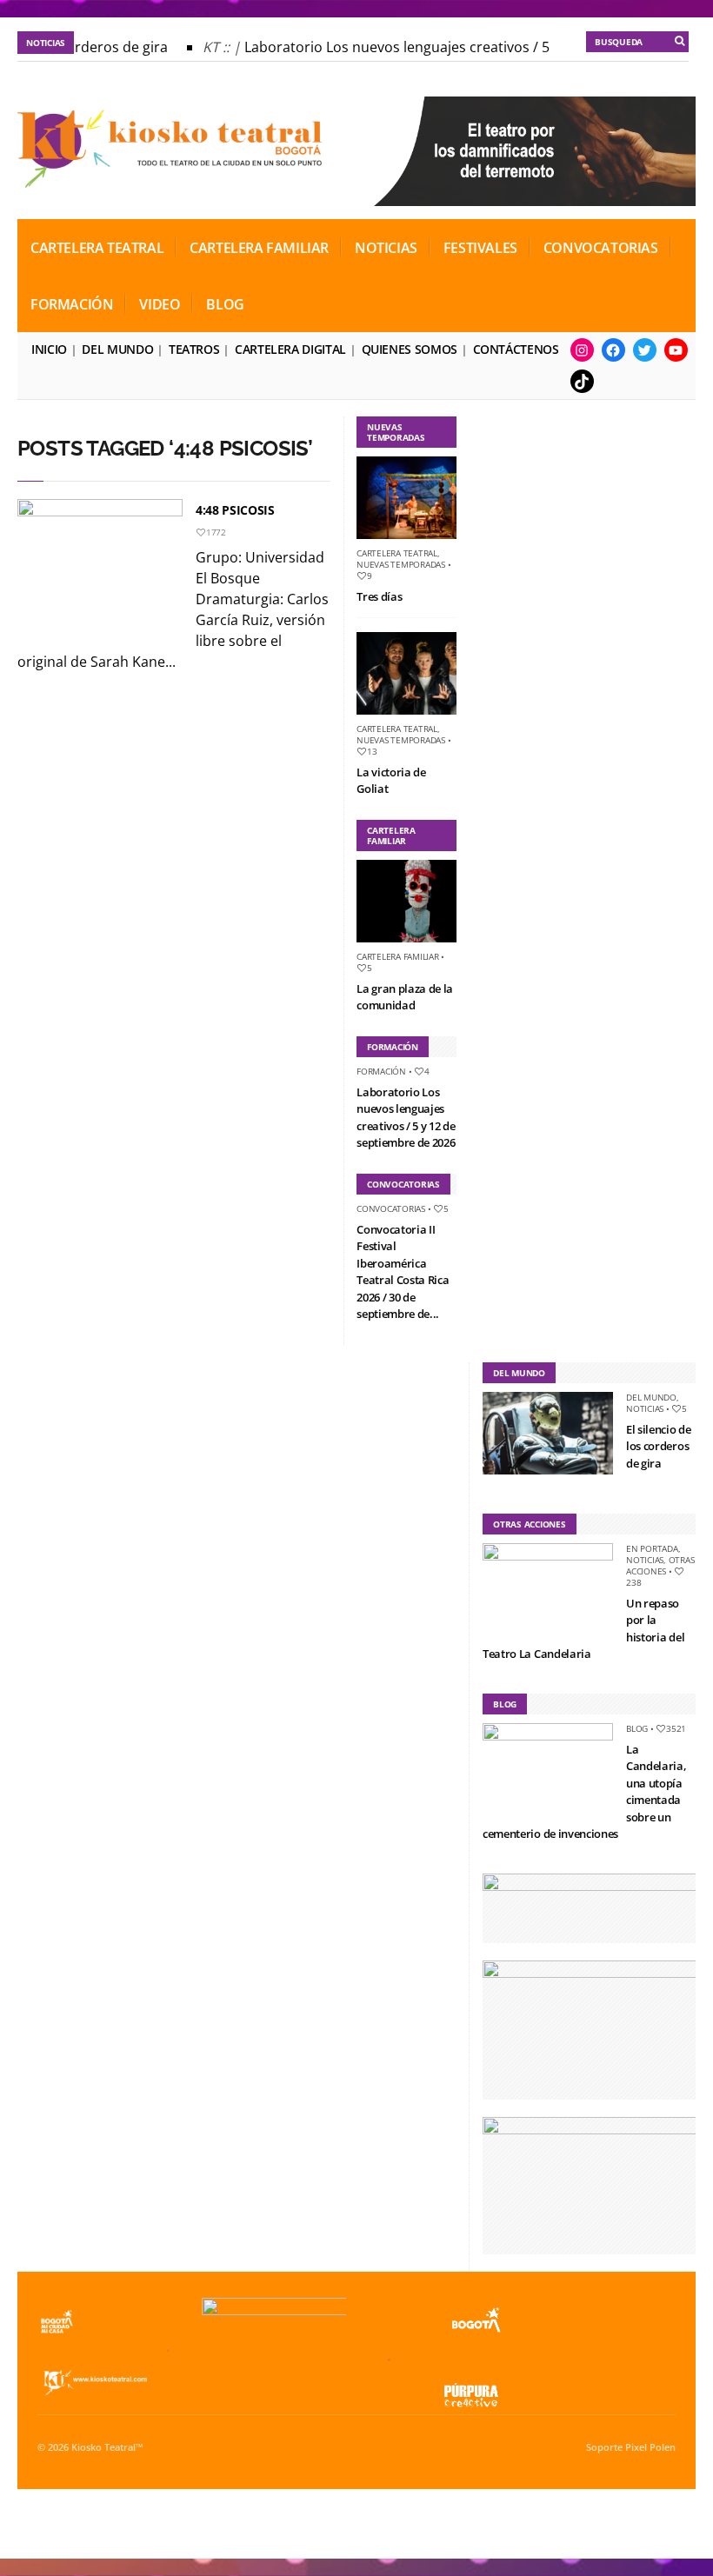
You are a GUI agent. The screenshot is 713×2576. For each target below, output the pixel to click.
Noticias (386, 248)
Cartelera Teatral (97, 248)
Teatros (194, 349)
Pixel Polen (650, 2447)
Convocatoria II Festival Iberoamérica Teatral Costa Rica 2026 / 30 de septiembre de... (403, 1272)
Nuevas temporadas (401, 564)
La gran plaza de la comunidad (405, 997)
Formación (72, 304)
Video (160, 304)
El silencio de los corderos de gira (658, 1446)
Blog (225, 304)
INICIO (49, 349)
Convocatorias (601, 248)
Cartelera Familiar (259, 248)
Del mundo (117, 349)
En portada (652, 1548)
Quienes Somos (410, 349)
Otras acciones (660, 1565)
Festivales (480, 248)
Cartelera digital (290, 349)
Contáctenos (516, 349)
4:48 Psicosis (235, 510)
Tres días (379, 596)
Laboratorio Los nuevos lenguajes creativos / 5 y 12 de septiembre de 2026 (406, 1118)
